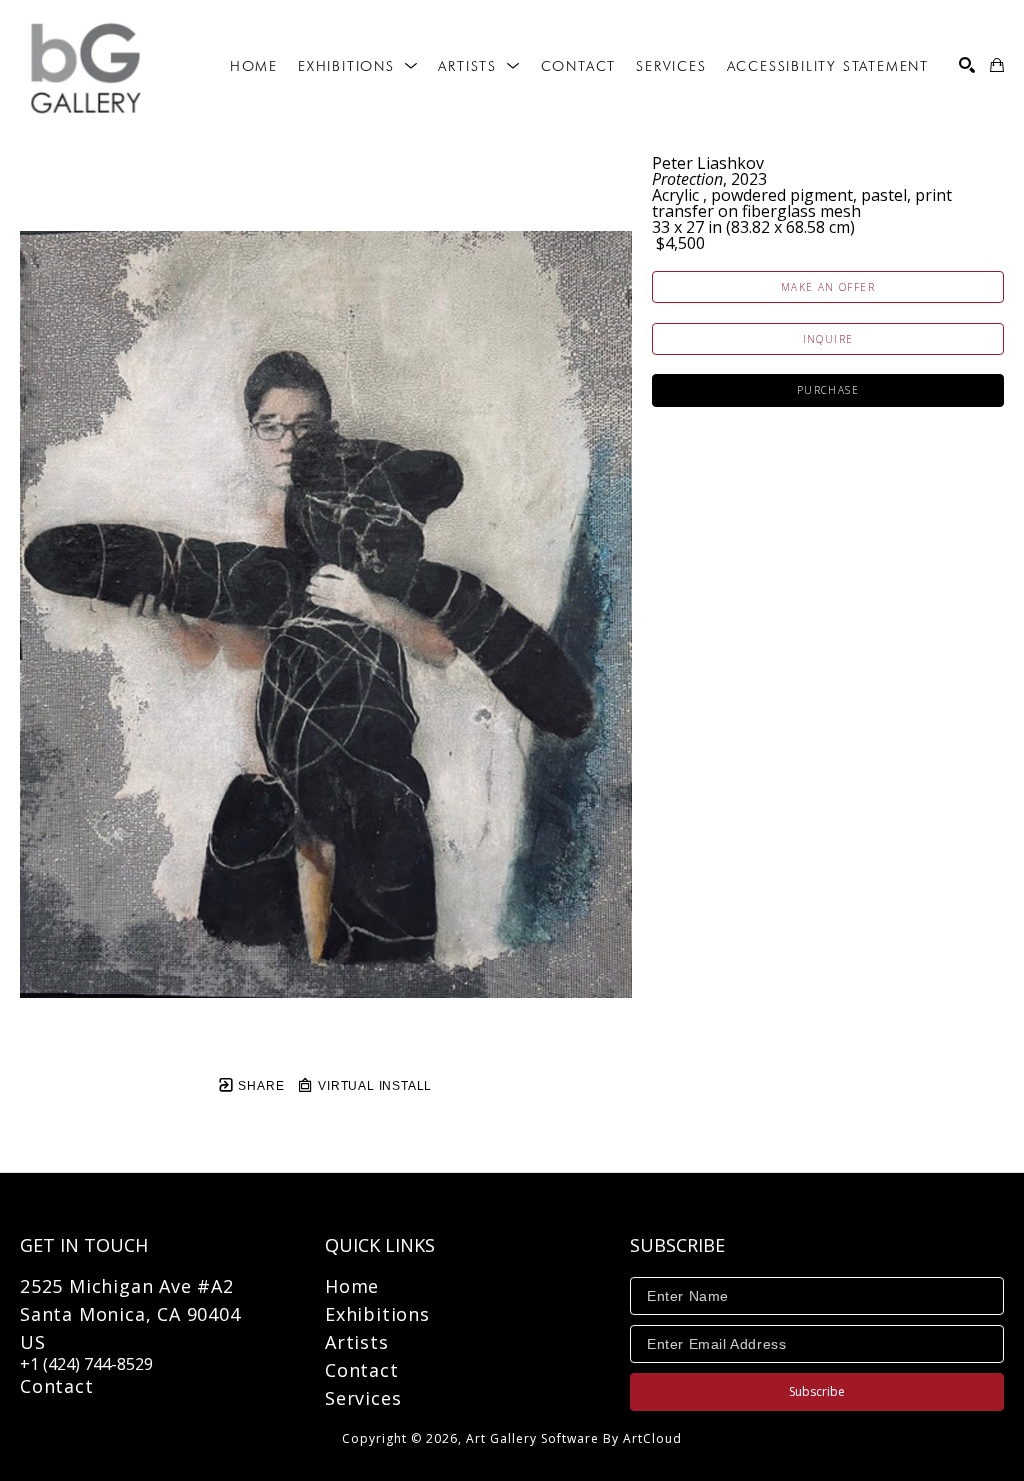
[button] (358, 66)
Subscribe (817, 1391)
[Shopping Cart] (997, 65)
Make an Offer (828, 287)
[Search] (967, 65)
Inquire (828, 339)
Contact (57, 1386)
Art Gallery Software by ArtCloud (574, 1438)
